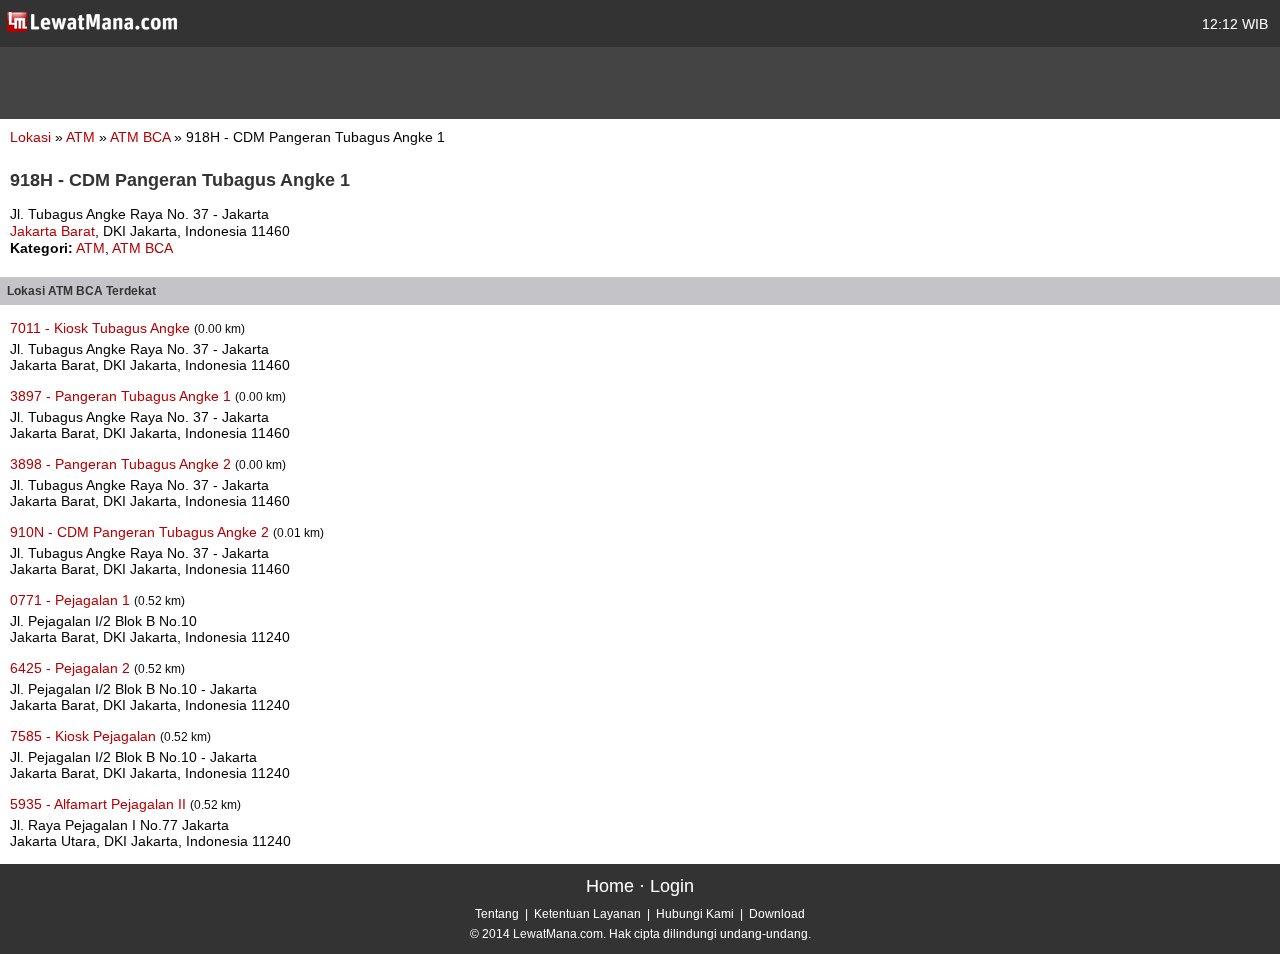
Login (672, 886)
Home (610, 886)
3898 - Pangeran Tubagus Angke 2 (122, 464)
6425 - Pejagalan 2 (72, 668)
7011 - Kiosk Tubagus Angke (102, 328)
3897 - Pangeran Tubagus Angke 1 (122, 396)
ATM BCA (142, 137)
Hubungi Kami (695, 914)
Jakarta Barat (52, 231)
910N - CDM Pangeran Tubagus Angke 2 (141, 532)
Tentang (497, 914)
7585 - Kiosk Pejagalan (85, 736)
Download (777, 914)
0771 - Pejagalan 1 (72, 600)
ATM (82, 137)
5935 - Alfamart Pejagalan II (100, 804)
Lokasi (30, 137)
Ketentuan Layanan (587, 914)
